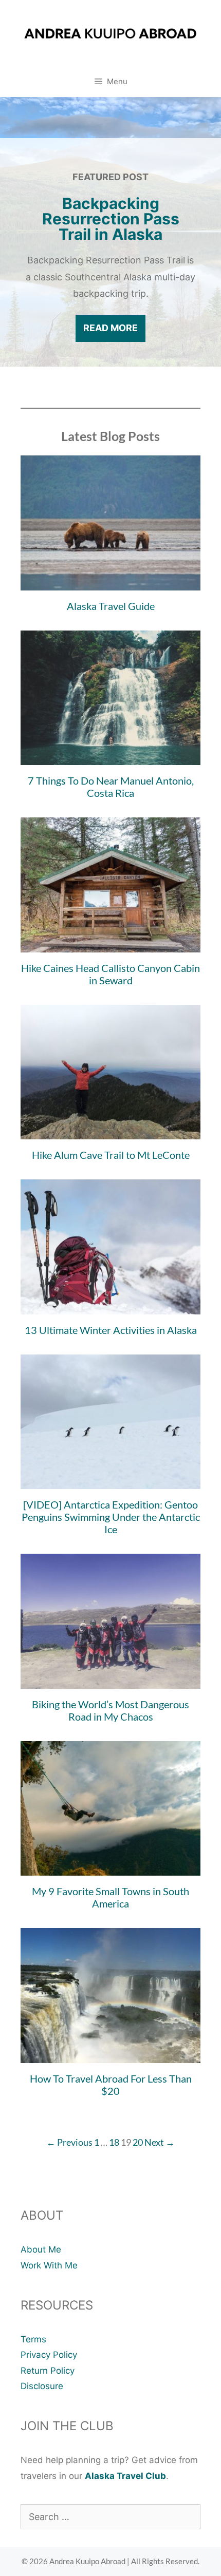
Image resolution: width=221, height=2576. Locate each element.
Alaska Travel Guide (111, 606)
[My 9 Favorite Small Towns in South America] (110, 1867)
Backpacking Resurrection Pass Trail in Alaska (111, 219)
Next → (160, 2142)
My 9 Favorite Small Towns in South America (110, 1897)
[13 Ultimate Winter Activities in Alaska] (110, 1306)
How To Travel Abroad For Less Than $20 (111, 2085)
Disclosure (42, 2386)
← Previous (69, 2142)
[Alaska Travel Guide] (110, 582)
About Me (41, 2249)
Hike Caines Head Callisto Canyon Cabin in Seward (110, 974)
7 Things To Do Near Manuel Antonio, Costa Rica (111, 787)
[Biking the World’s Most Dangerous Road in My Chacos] (110, 1680)
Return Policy (48, 2371)
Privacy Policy (49, 2355)
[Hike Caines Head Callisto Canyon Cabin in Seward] (110, 944)
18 (114, 2142)
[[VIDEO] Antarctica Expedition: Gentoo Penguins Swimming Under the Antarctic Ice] (110, 1481)
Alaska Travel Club (125, 2476)
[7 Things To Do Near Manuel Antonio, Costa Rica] (110, 757)
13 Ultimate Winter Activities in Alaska (111, 1330)
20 (138, 2142)
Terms (33, 2339)
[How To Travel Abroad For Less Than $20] (110, 2054)
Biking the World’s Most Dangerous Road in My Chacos (110, 1710)
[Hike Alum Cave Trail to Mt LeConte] (110, 1131)
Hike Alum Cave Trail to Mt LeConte (111, 1155)
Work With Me (49, 2265)
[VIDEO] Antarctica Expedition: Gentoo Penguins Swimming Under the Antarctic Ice (111, 1517)
